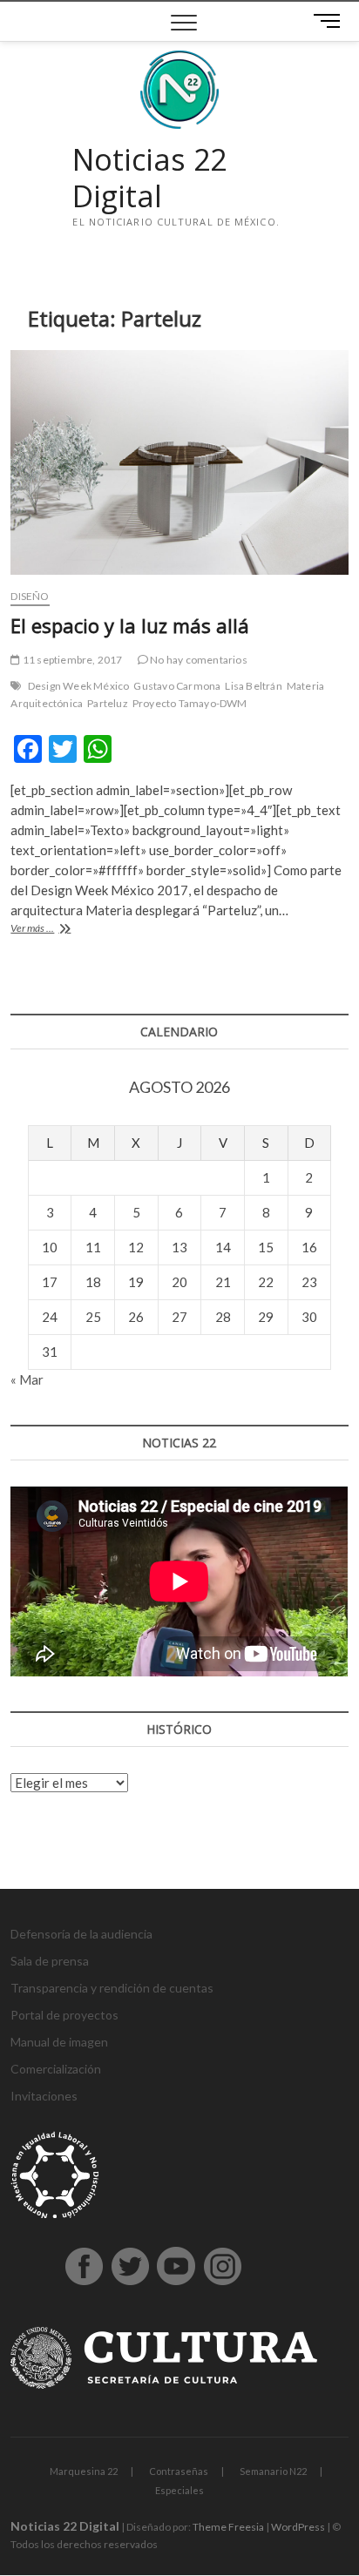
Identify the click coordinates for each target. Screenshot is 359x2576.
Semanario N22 (273, 2471)
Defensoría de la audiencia (81, 1934)
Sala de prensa (50, 1961)
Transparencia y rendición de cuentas (112, 1988)
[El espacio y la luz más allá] (179, 462)
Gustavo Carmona (177, 686)
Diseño (30, 596)
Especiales (179, 2490)
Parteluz (108, 703)
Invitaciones (44, 2096)
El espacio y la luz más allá (130, 625)
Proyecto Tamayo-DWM (190, 703)
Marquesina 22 (84, 2471)
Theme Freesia (228, 2527)
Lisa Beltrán (253, 686)
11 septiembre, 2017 (71, 660)
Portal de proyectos (64, 2015)
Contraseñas (179, 2471)
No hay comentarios (198, 660)
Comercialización (56, 2069)
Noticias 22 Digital (149, 178)
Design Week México (79, 686)
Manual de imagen (59, 2042)
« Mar (27, 1379)
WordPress (298, 2527)
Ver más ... (48, 930)
